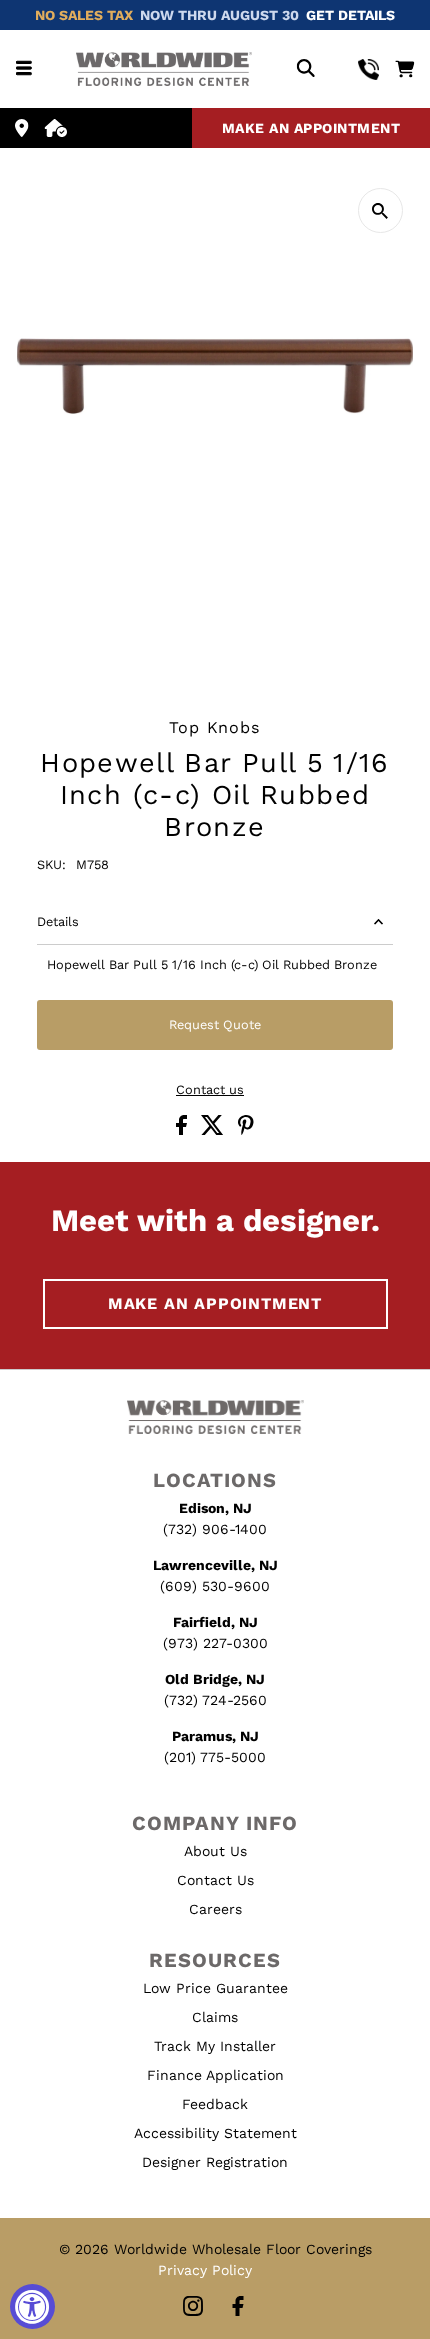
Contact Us (215, 1880)
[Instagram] (193, 2307)
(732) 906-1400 (215, 1529)
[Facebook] (238, 2307)
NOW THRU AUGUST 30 (219, 15)
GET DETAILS (350, 15)
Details (58, 921)
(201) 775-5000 (215, 1757)
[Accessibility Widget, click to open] (32, 2306)
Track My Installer (215, 2046)
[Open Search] (305, 69)
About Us (215, 1851)
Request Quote (215, 1024)
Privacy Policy (205, 2270)
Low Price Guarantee (215, 1988)
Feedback (215, 2104)
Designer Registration (215, 2162)
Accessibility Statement (215, 2133)
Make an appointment (311, 128)
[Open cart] (404, 69)
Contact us (210, 1090)
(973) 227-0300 (215, 1643)
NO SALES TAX (84, 15)
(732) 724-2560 (215, 1700)
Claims (215, 2017)
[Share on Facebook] (183, 1130)
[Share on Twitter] (214, 1130)
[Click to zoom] (380, 210)
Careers (215, 1909)
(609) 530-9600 (215, 1586)
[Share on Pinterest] (246, 1130)
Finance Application (215, 2075)
